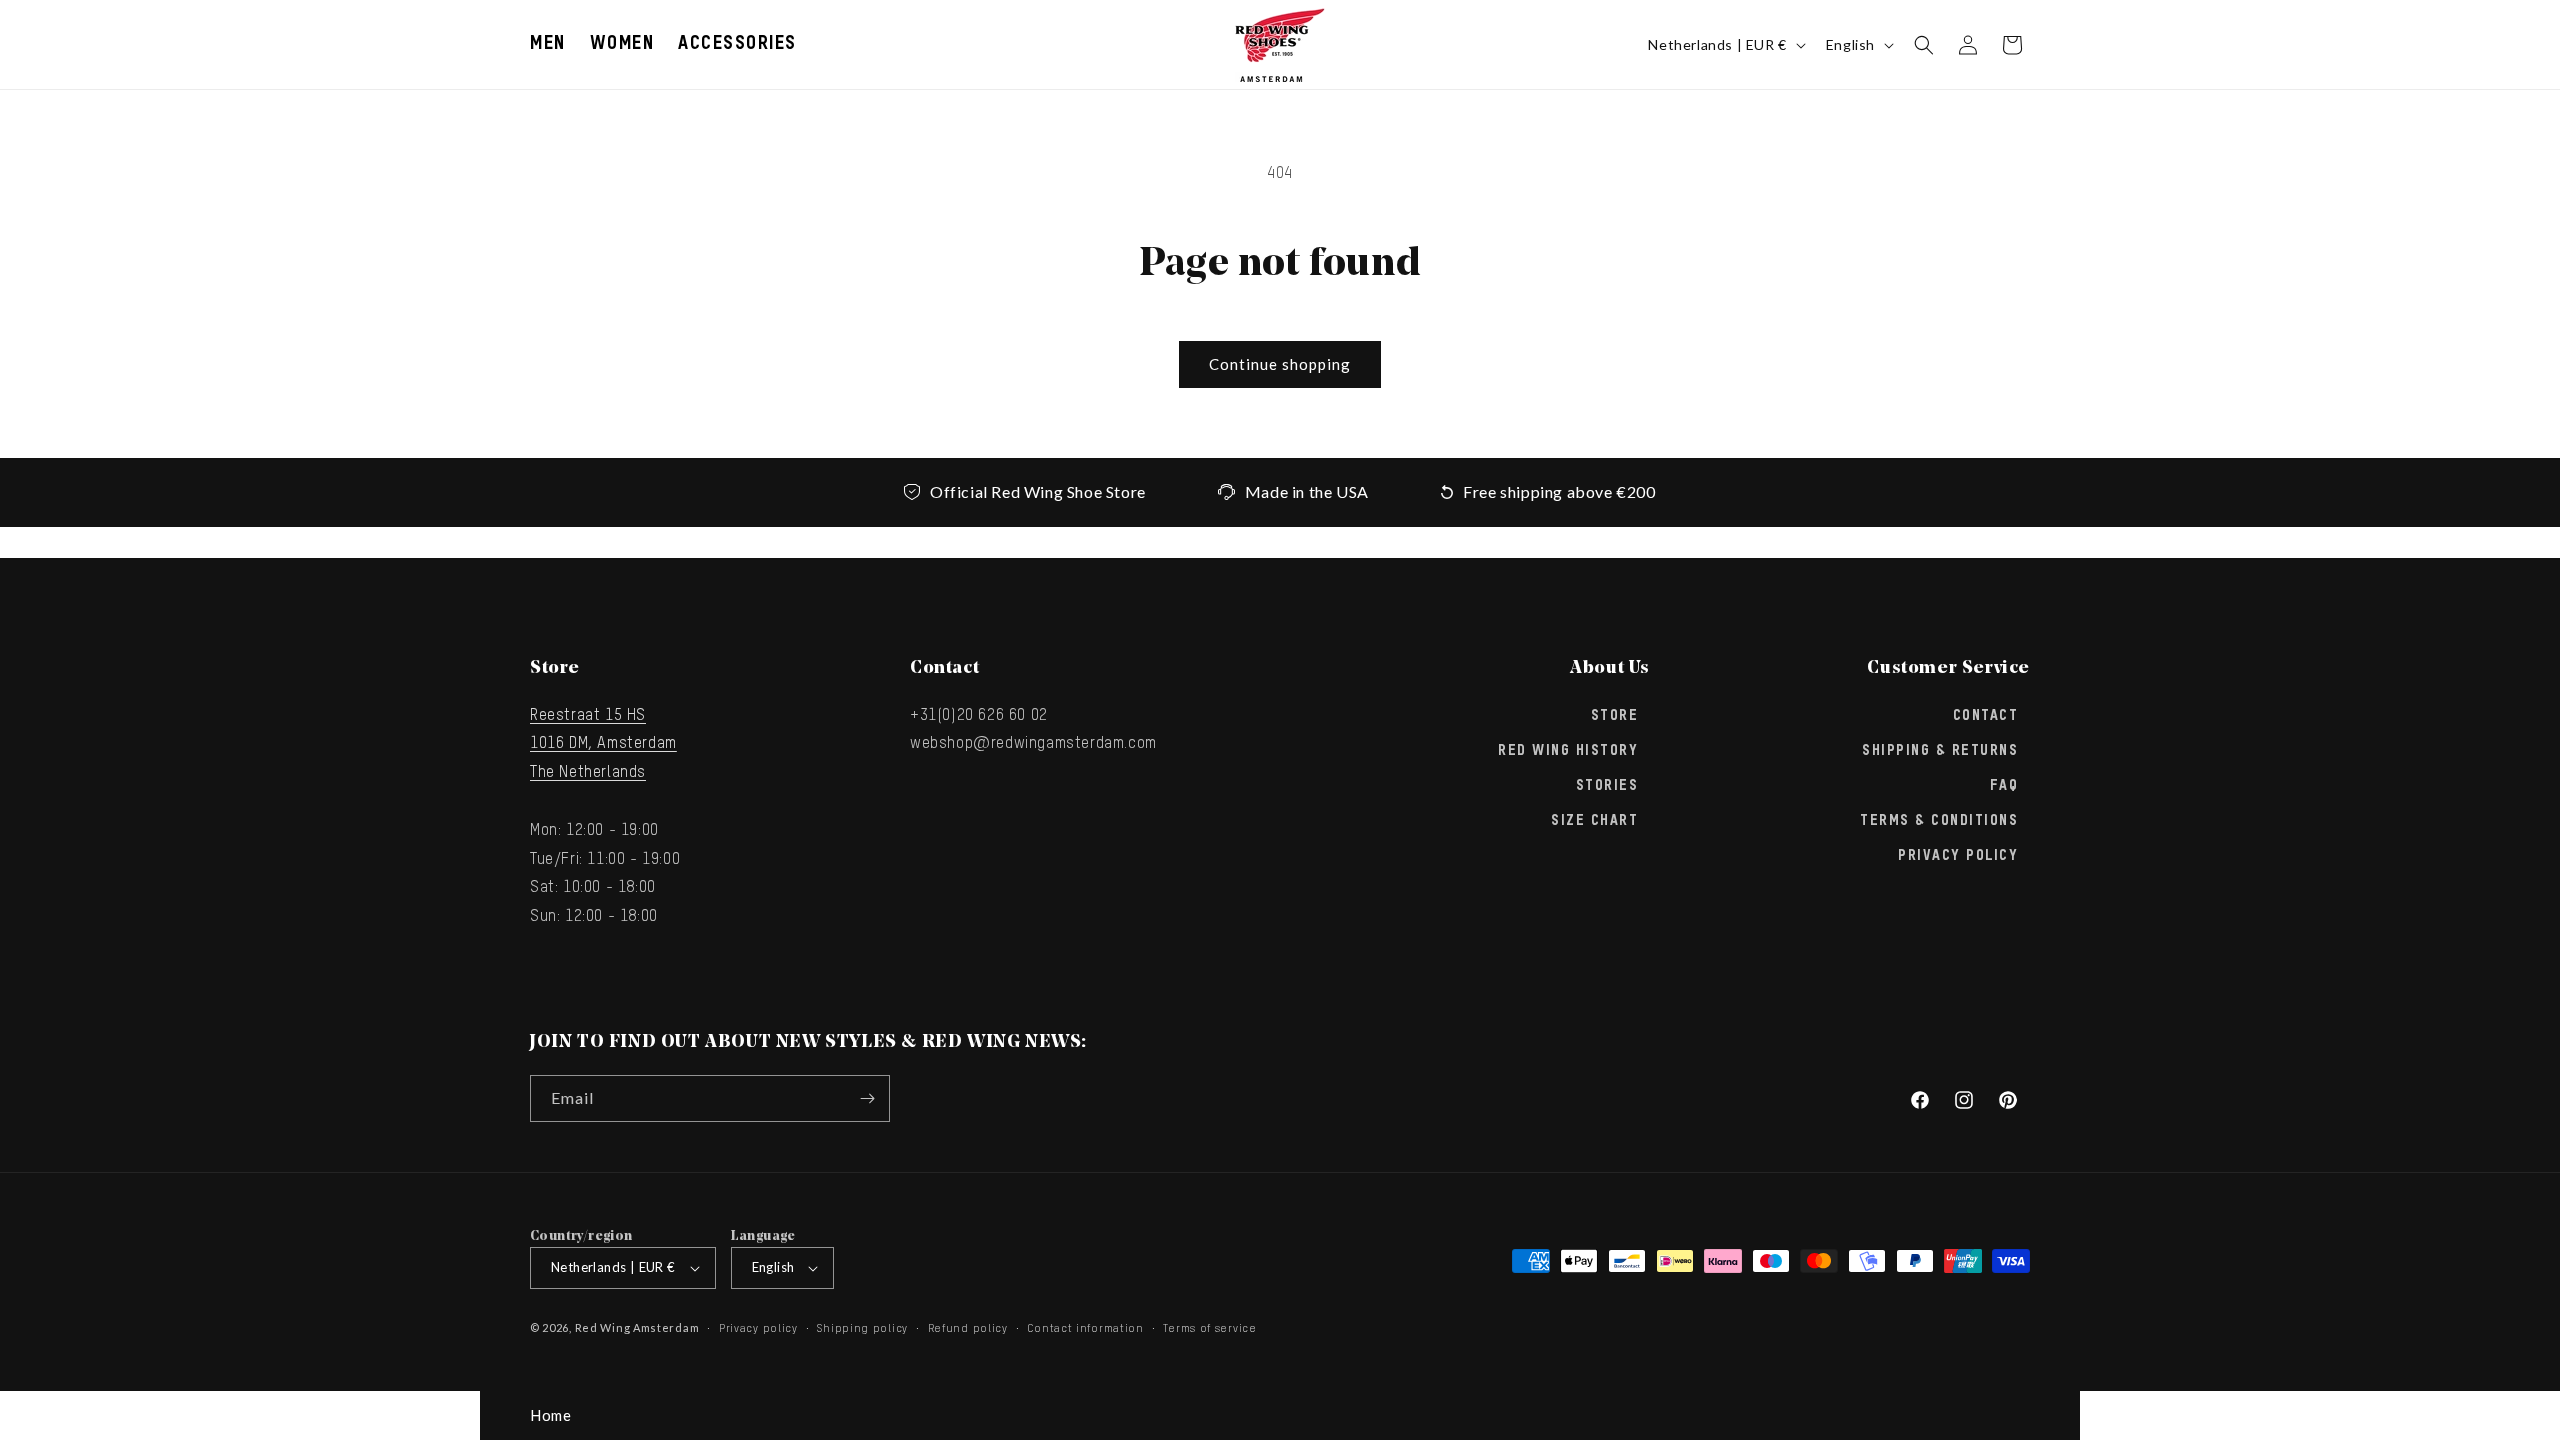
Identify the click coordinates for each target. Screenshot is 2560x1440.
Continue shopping (1280, 364)
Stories (1607, 786)
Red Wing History (1568, 751)
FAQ (2004, 786)
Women (622, 44)
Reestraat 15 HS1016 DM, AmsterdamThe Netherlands (603, 745)
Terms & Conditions (1939, 821)
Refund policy (968, 1328)
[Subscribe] (867, 1098)
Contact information (1085, 1328)
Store (1615, 716)
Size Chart (1594, 821)
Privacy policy (758, 1328)
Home (550, 1415)
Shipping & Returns (1940, 751)
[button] (548, 44)
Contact (1986, 716)
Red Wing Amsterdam (637, 1327)
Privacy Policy (1958, 856)
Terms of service (1209, 1328)
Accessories (737, 44)
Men (548, 44)
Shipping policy (862, 1328)
